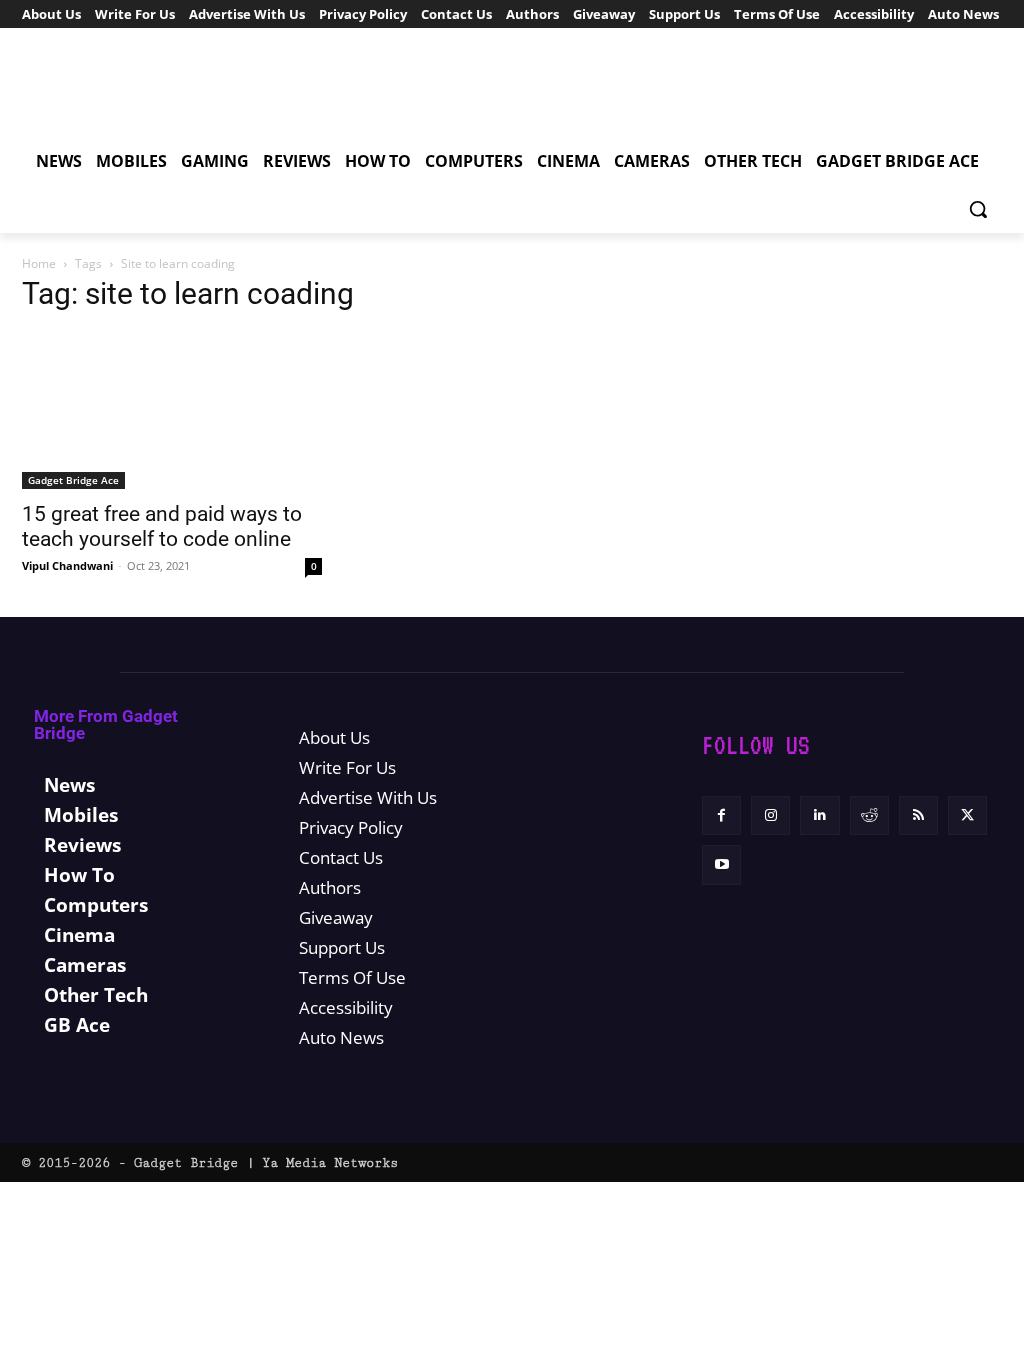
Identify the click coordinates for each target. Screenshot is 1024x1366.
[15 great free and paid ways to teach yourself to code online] (172, 410)
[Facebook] (721, 815)
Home (39, 263)
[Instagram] (770, 815)
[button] (978, 209)
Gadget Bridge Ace (73, 480)
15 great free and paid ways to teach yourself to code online (162, 526)
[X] (967, 815)
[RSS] (918, 815)
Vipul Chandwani (67, 565)
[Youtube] (721, 864)
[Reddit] (869, 815)
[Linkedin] (819, 815)
